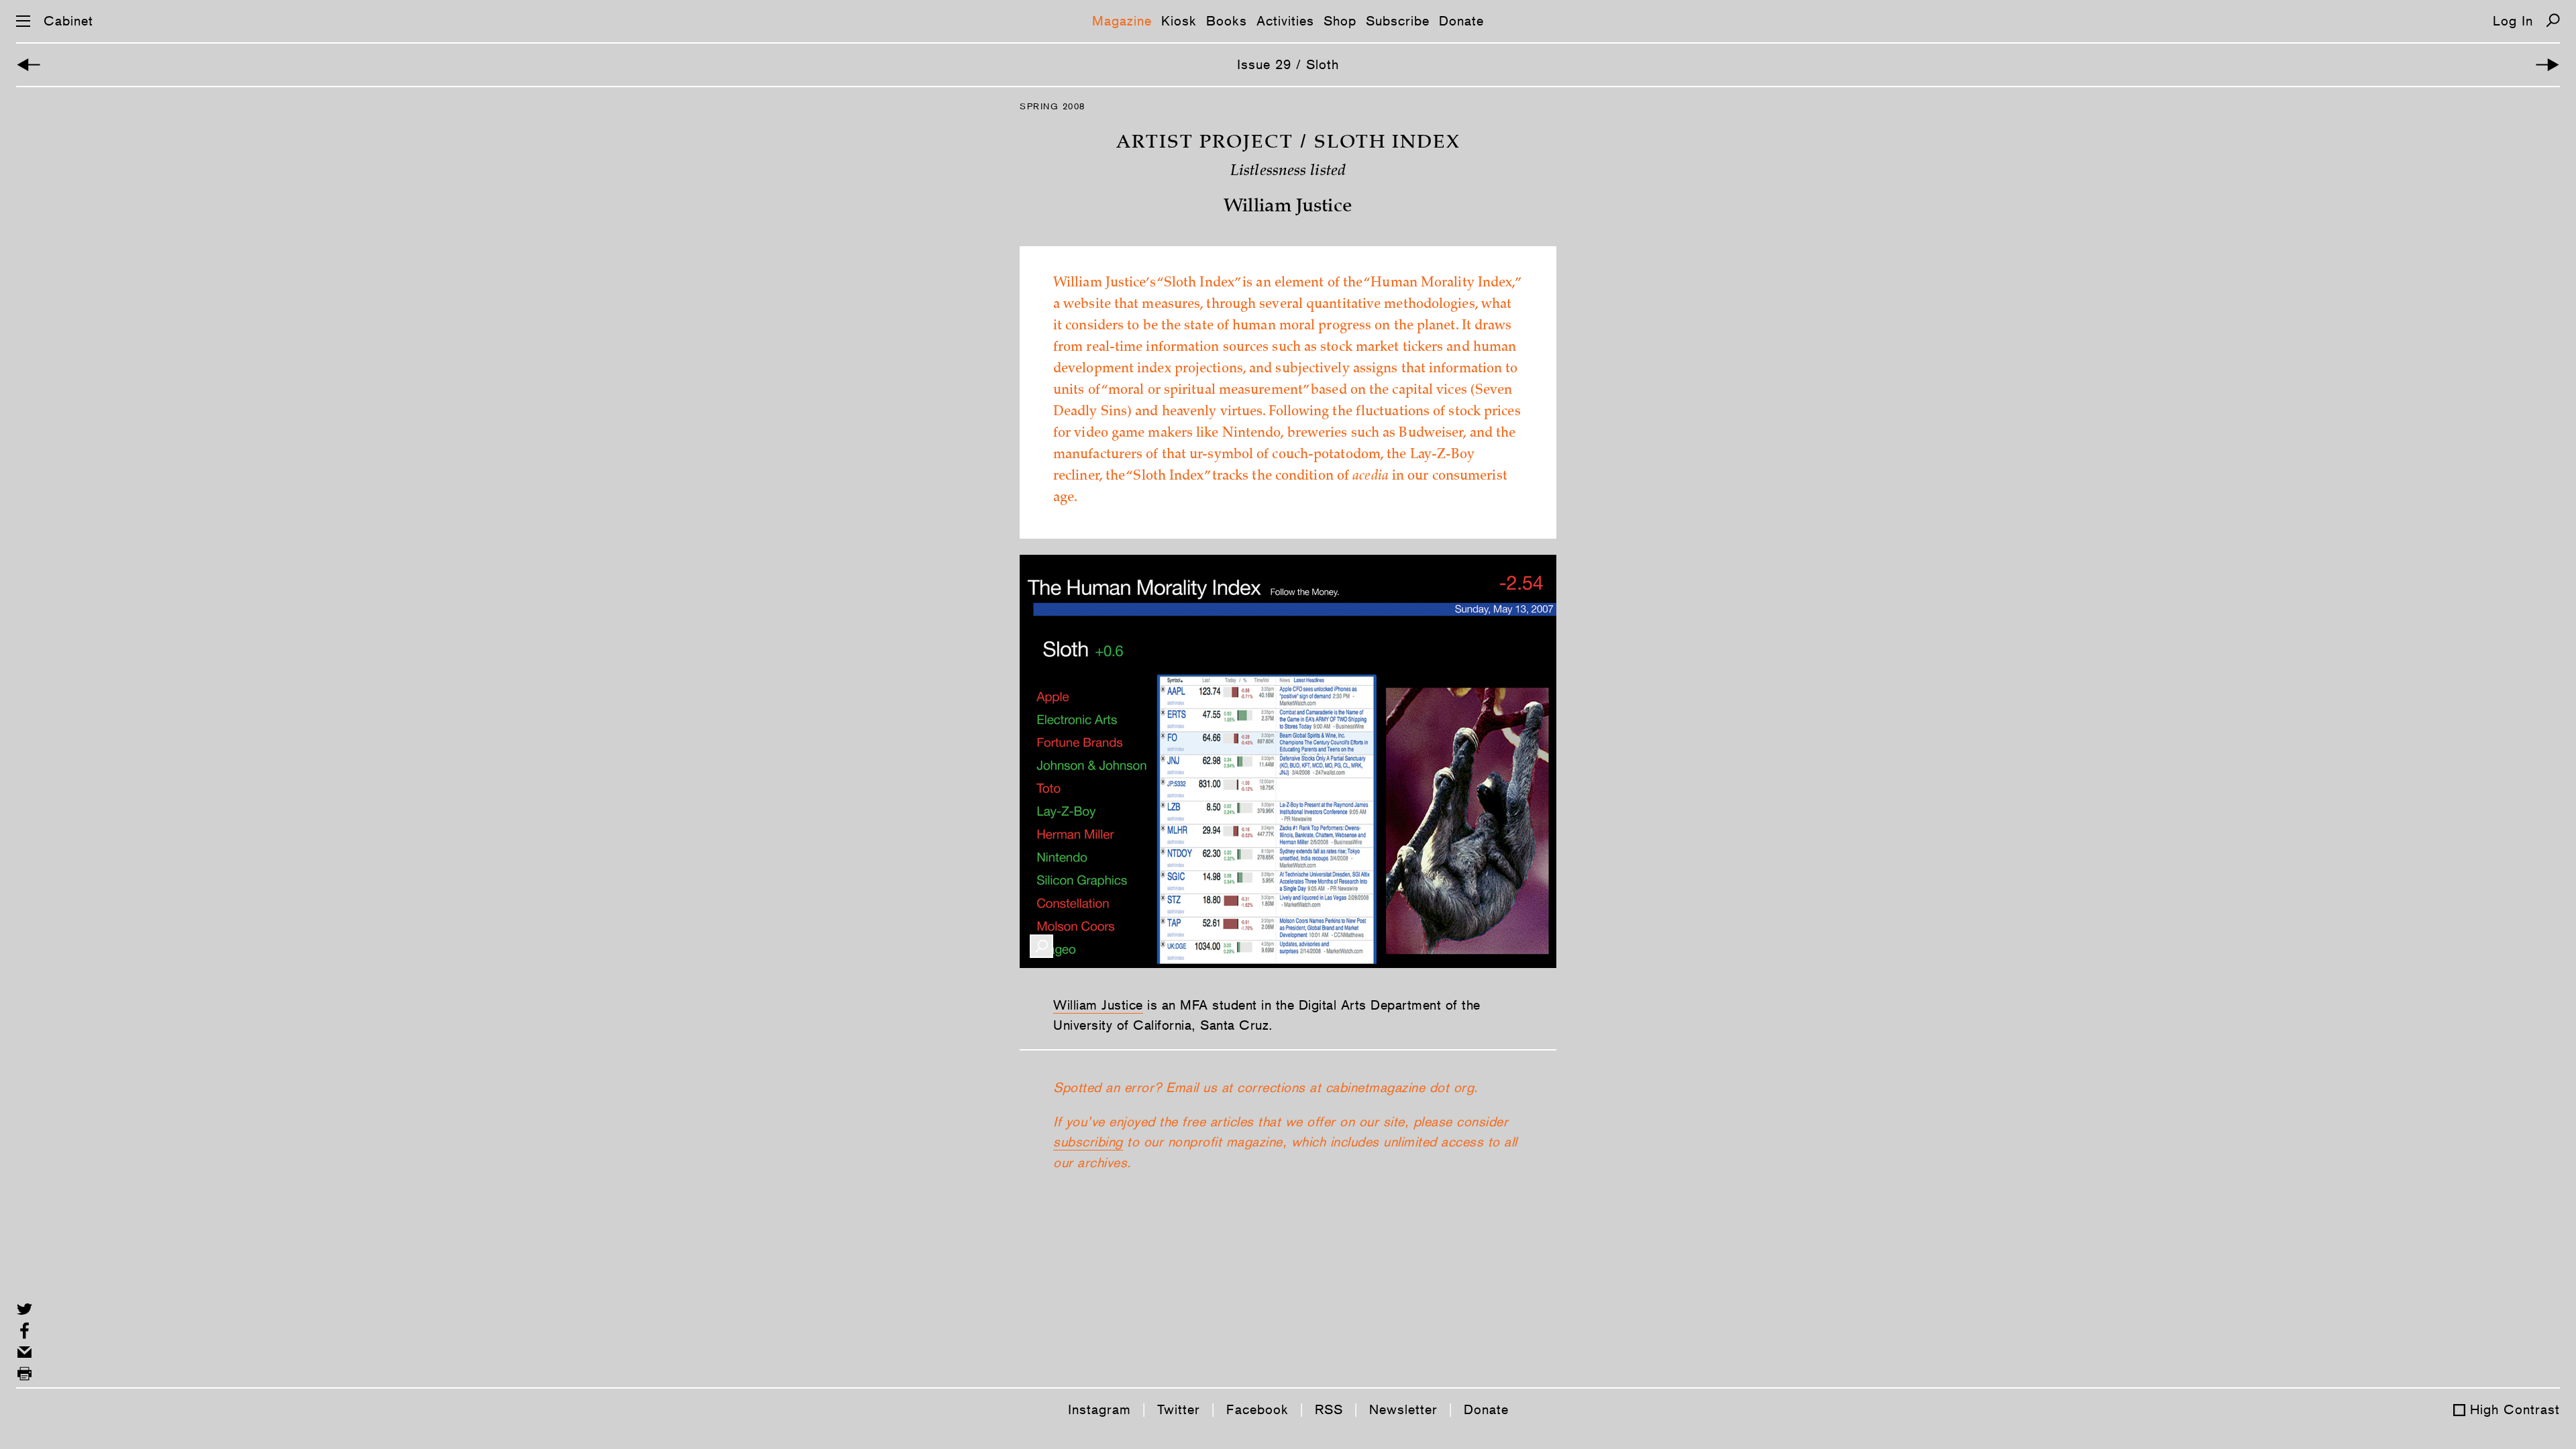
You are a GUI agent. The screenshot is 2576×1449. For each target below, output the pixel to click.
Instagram (1099, 1409)
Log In (2513, 21)
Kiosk (1179, 21)
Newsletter (1403, 1409)
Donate (1461, 21)
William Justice (1098, 1005)
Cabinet (68, 21)
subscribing (1088, 1142)
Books (1227, 21)
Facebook (1257, 1409)
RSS (1329, 1409)
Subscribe (1398, 21)
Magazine (1122, 21)
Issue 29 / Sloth (1288, 64)
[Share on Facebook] (24, 1331)
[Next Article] (2547, 65)
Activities (1285, 21)
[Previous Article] (29, 65)
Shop (1340, 21)
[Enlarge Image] (1041, 946)
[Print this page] (24, 1374)
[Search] (2553, 20)
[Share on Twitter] (24, 1309)
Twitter (1179, 1409)
